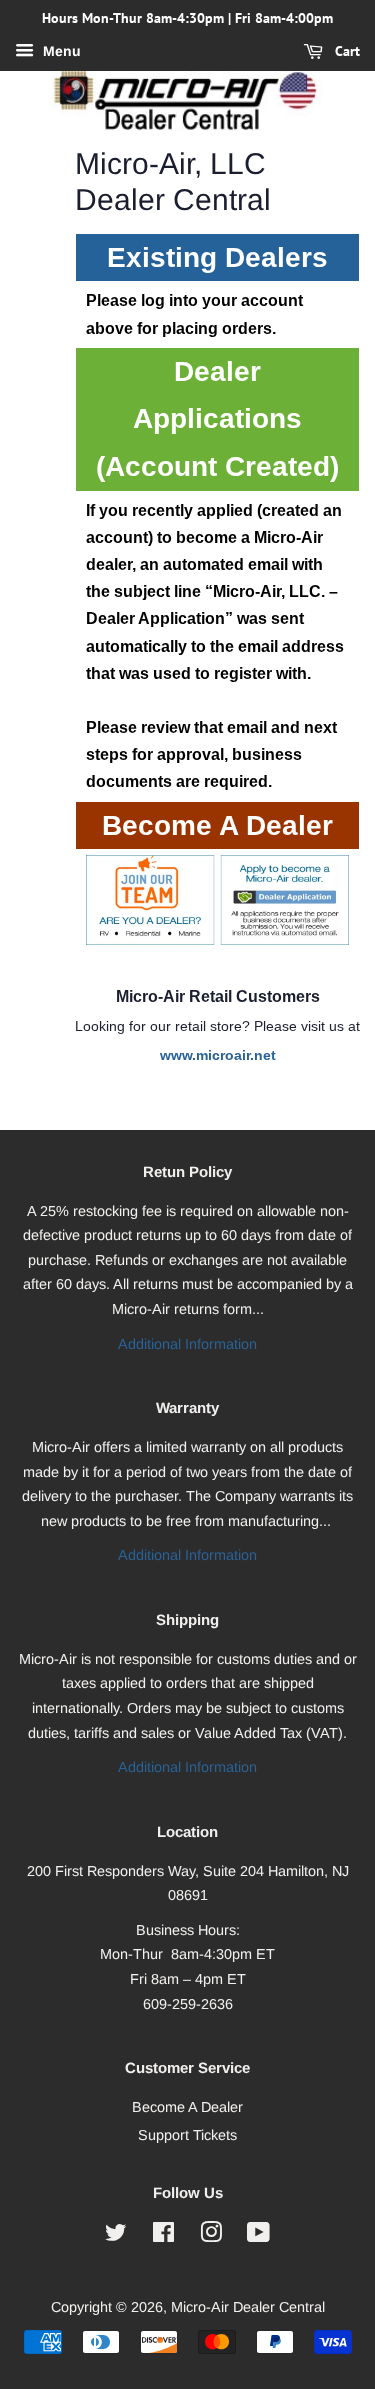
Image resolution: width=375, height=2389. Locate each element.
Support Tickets (187, 2135)
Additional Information (187, 1344)
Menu (60, 51)
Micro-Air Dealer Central (248, 2307)
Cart (345, 51)
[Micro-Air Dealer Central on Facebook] (163, 2236)
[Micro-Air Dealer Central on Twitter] (116, 2236)
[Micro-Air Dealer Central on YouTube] (258, 2236)
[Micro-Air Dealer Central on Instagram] (211, 2236)
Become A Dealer (187, 2107)
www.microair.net (218, 1055)
